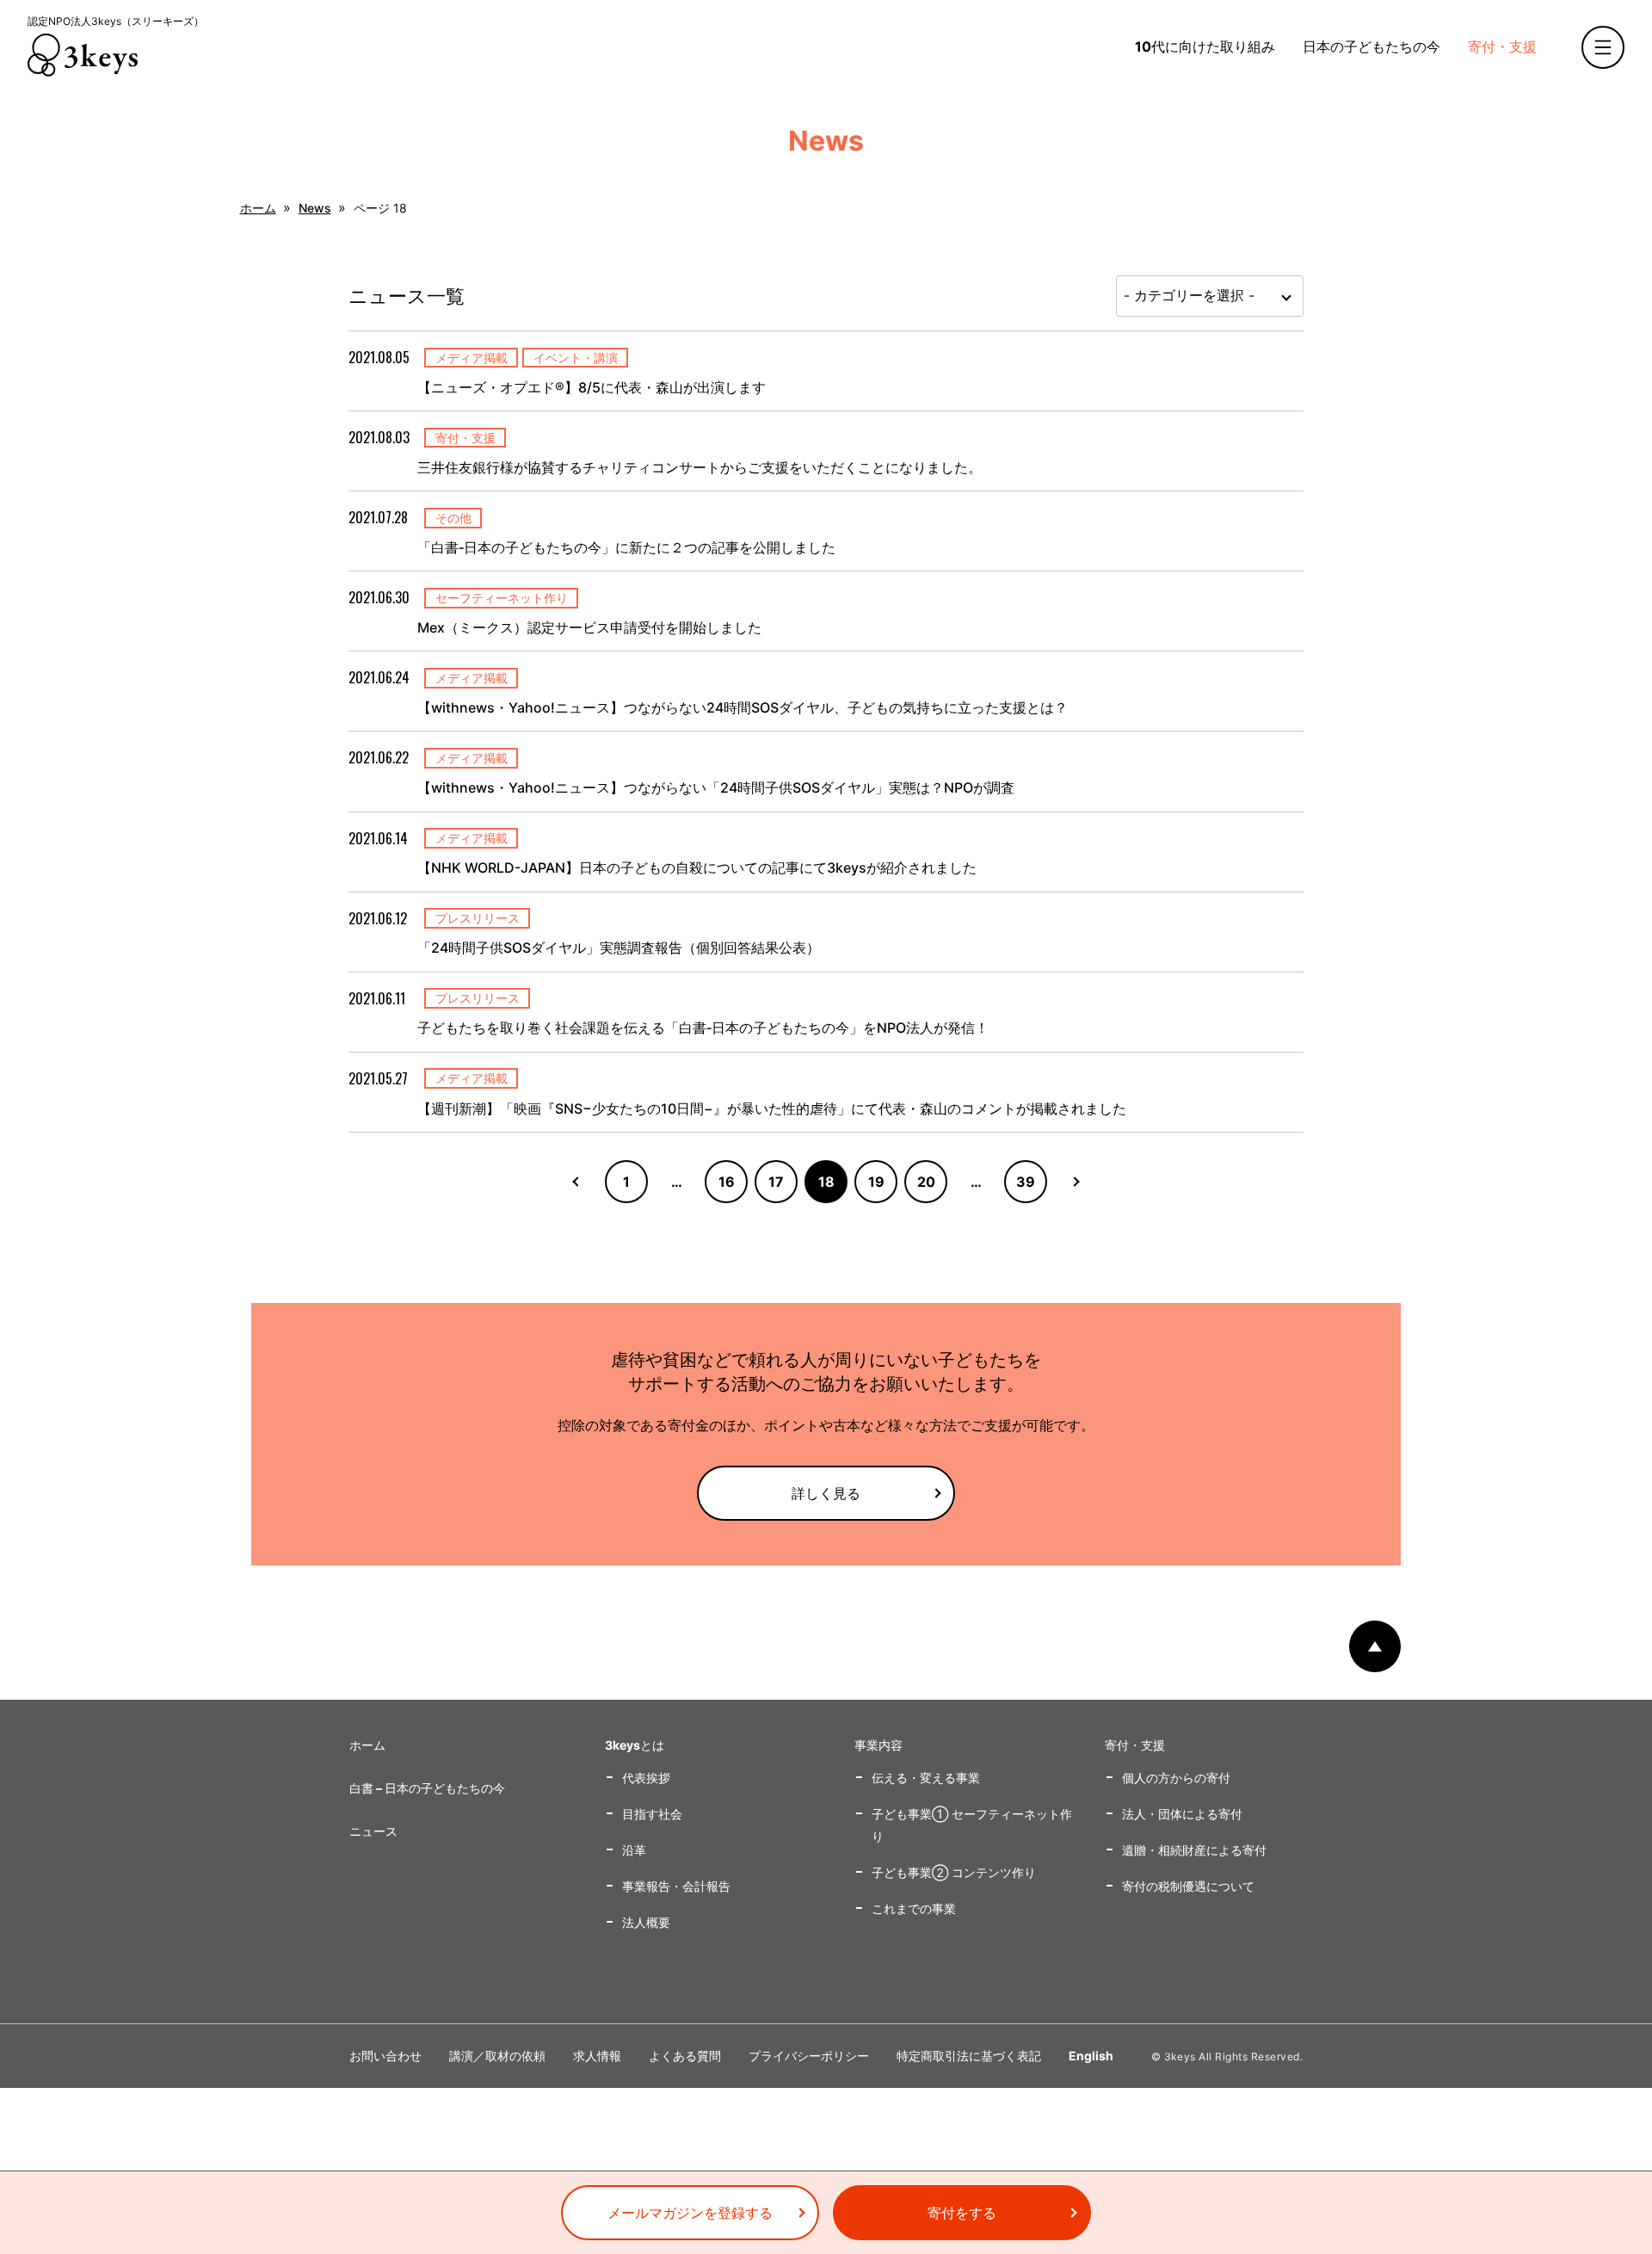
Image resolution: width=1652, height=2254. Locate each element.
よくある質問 (685, 2056)
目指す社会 (652, 1814)
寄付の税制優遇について (1188, 1886)
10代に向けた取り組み (1205, 46)
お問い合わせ (385, 2056)
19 (876, 1182)
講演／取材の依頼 (497, 2056)
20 (926, 1182)
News (315, 208)
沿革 (634, 1850)
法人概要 (646, 1922)
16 (727, 1182)
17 (776, 1182)
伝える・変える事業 (926, 1778)
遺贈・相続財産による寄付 (1194, 1850)
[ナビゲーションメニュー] (1603, 47)
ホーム (258, 208)
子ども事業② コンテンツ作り (954, 1872)
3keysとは (635, 1745)
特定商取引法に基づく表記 (969, 2056)
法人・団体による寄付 (1182, 1814)
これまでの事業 (914, 1908)
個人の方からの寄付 (1176, 1778)
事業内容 (878, 1745)
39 (1026, 1182)
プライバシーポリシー (809, 2056)
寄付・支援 (1502, 46)
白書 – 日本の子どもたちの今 (427, 1788)
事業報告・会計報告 (676, 1886)
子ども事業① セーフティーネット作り (972, 1825)
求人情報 (597, 2056)
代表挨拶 (646, 1778)
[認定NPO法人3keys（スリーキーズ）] (83, 55)
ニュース (373, 1831)
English (1091, 2056)
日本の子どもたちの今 (1372, 46)
